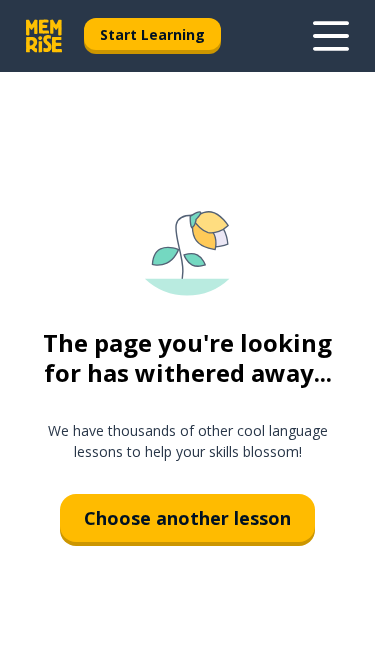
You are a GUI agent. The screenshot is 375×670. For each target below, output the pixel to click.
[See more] (331, 36)
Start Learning (152, 34)
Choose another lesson (187, 518)
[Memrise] (44, 36)
